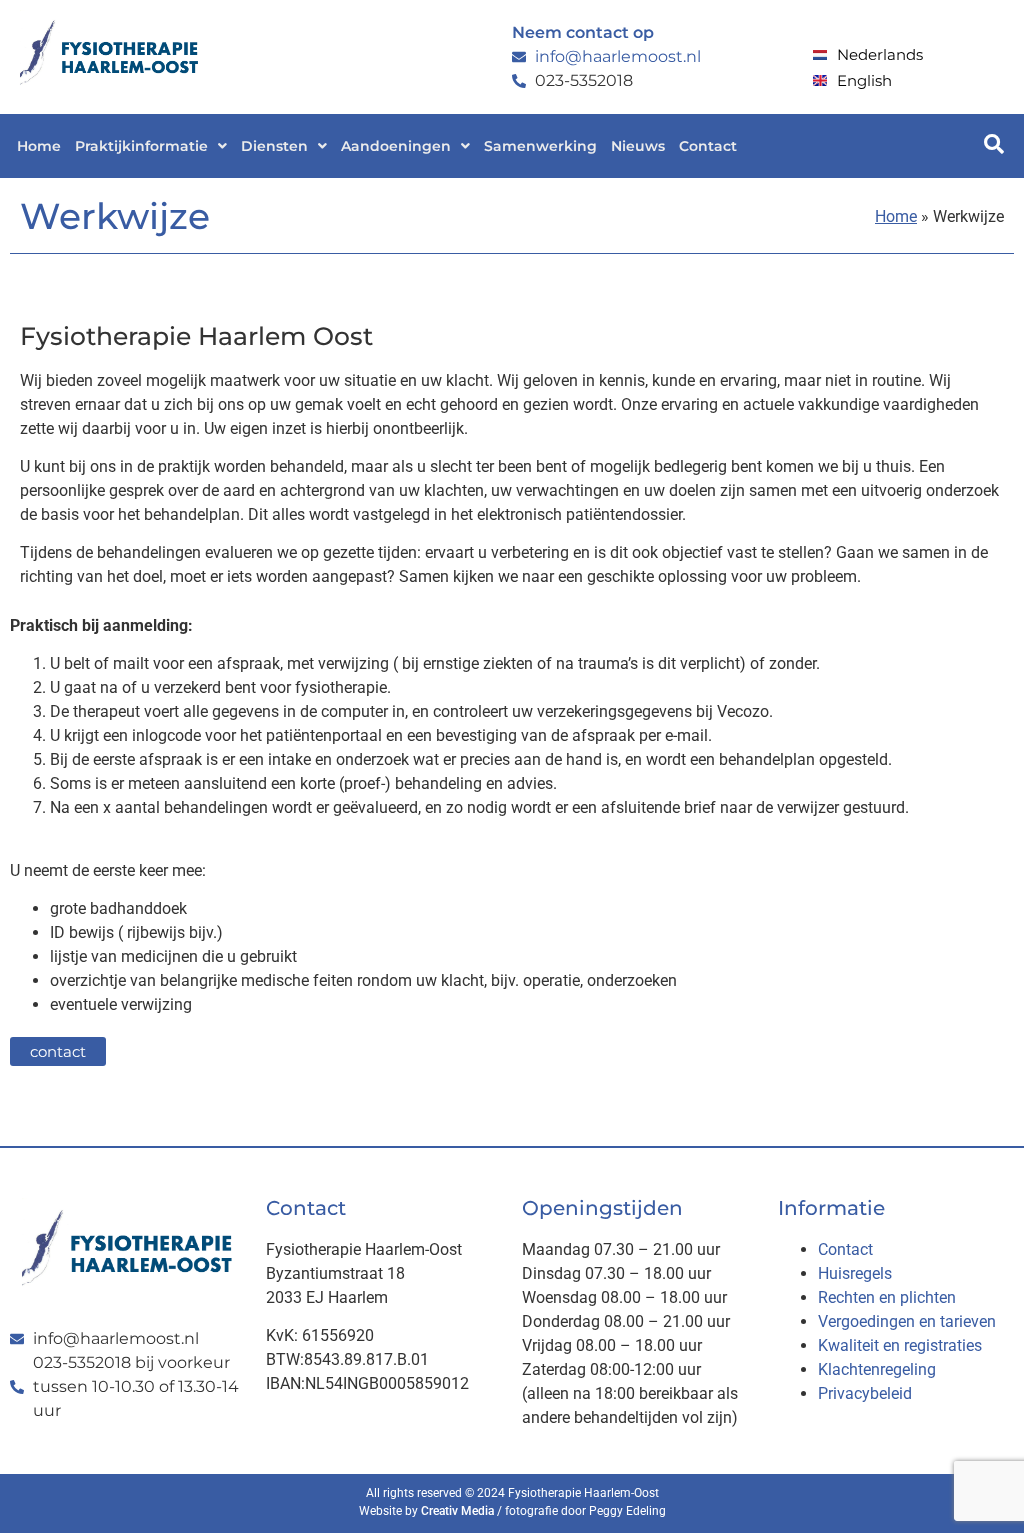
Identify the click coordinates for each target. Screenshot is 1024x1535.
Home (39, 146)
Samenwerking (540, 146)
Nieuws (638, 146)
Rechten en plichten (887, 1297)
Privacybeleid (865, 1393)
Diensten (274, 146)
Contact (708, 146)
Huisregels (855, 1273)
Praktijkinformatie (141, 146)
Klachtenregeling (877, 1369)
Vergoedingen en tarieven (907, 1321)
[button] (151, 146)
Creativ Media (457, 1511)
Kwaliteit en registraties (900, 1345)
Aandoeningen (396, 146)
